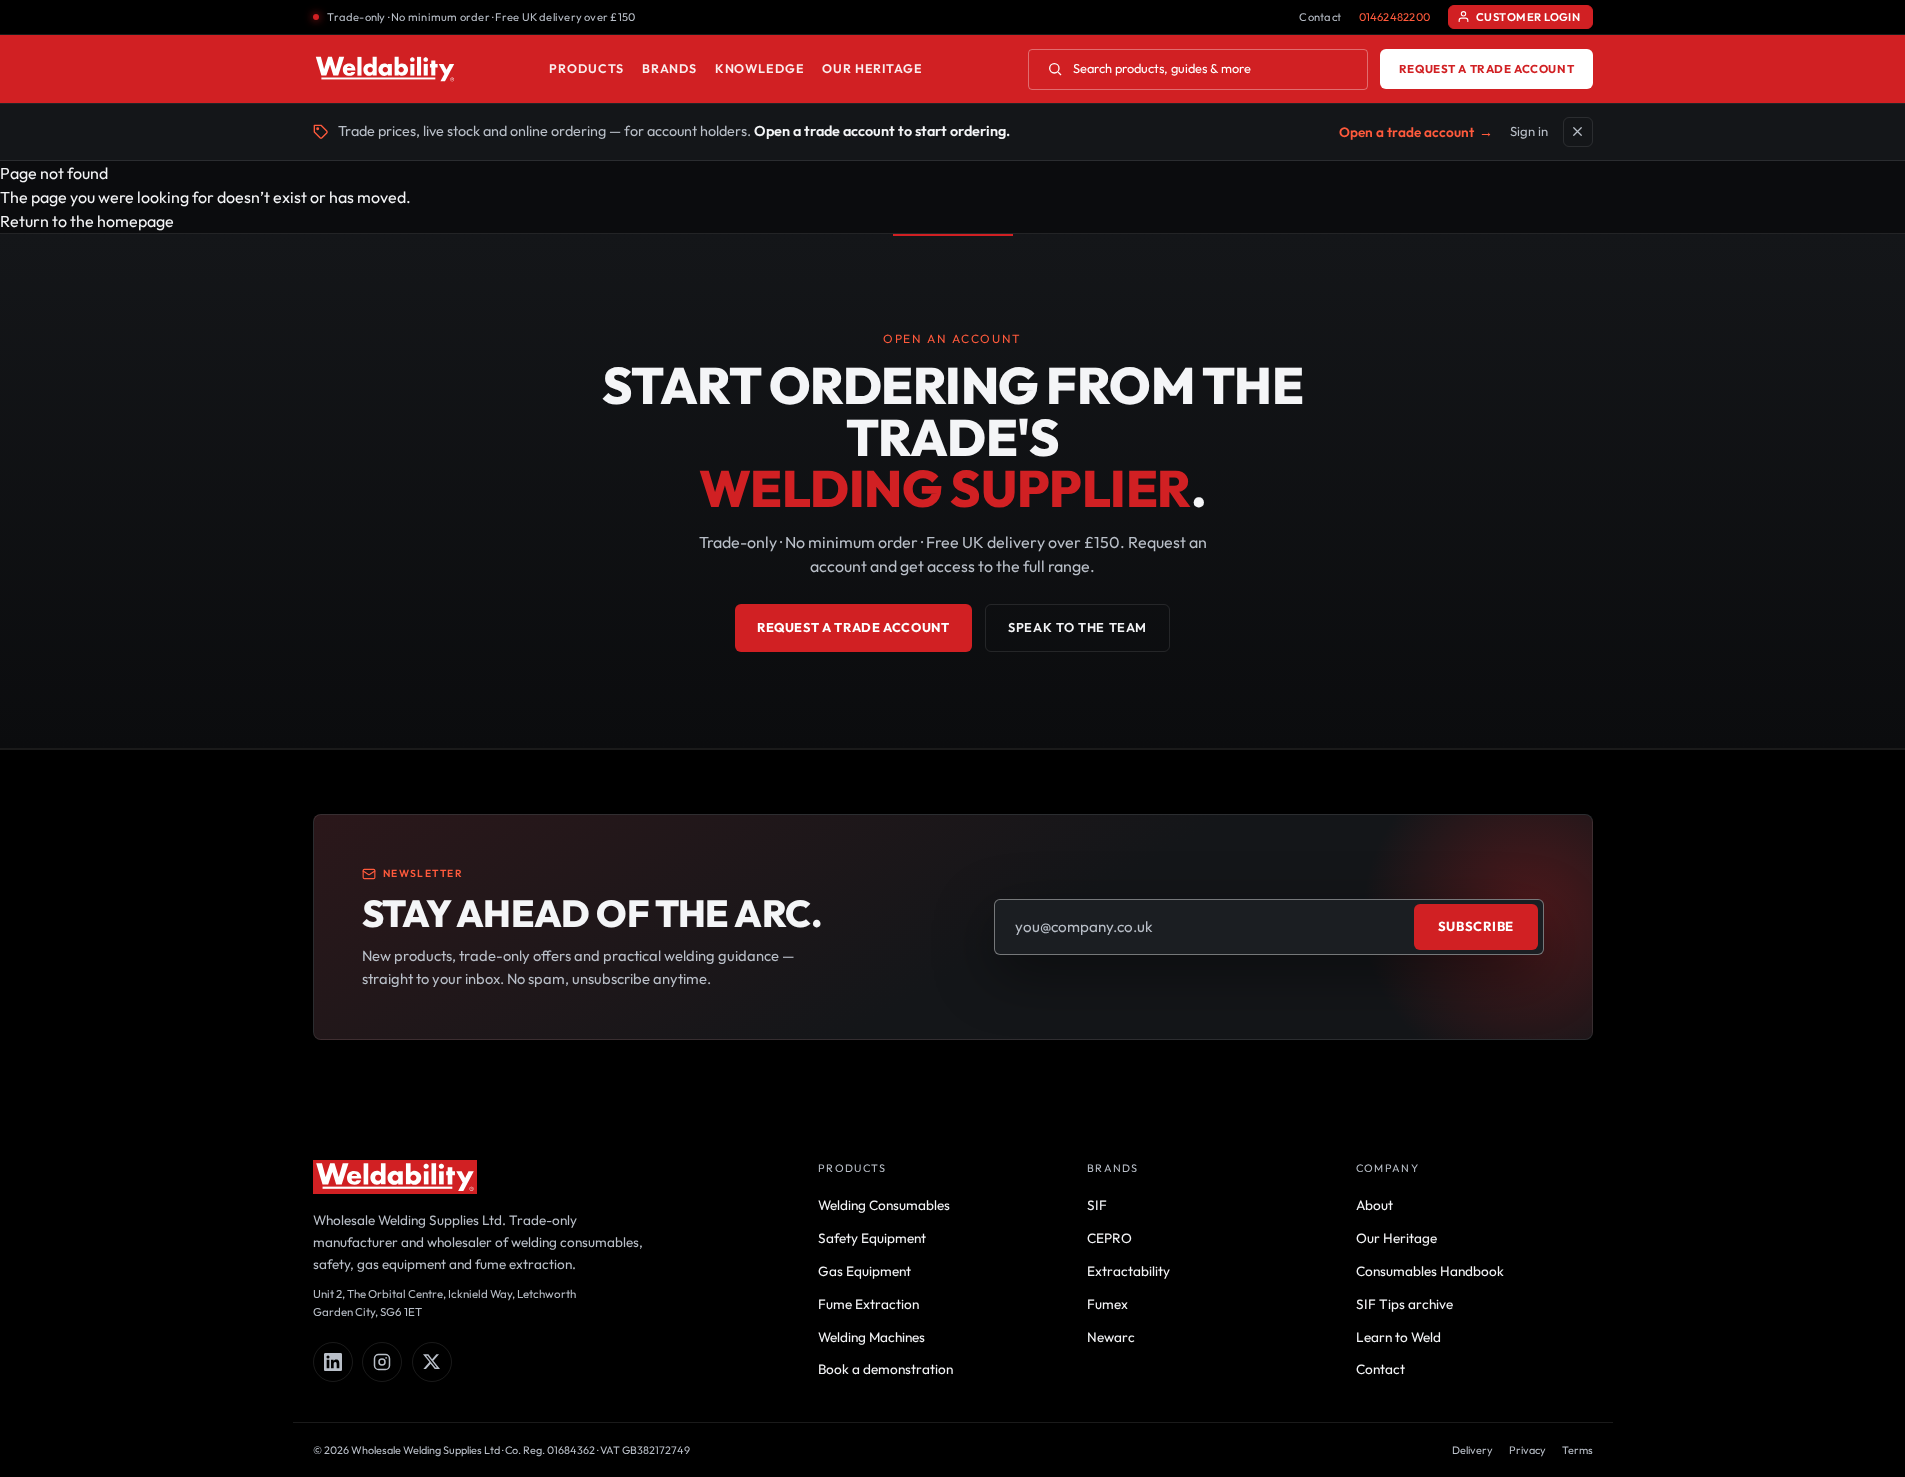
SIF (1097, 1205)
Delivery (1472, 1450)
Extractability (1128, 1271)
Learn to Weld (1398, 1337)
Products (586, 68)
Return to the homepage (87, 221)
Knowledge (760, 68)
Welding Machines (871, 1337)
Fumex (1107, 1304)
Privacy (1527, 1450)
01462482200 (1394, 17)
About (1374, 1205)
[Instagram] (382, 1362)
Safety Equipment (872, 1238)
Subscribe (1476, 926)
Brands (669, 68)
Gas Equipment (864, 1271)
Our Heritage (872, 68)
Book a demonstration (885, 1369)
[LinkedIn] (333, 1362)
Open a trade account (1416, 132)
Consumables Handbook (1430, 1271)
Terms (1577, 1450)
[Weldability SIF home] (385, 69)
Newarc (1111, 1337)
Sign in (1529, 131)
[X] (432, 1362)
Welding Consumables (884, 1205)
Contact (1320, 17)
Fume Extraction (868, 1304)
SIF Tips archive (1404, 1304)
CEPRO (1109, 1238)
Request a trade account (1486, 68)
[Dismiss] (1578, 132)
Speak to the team (1077, 627)
